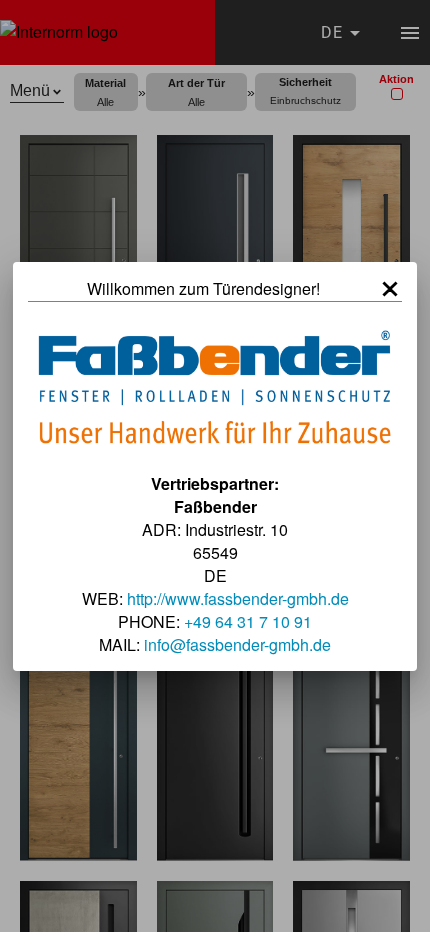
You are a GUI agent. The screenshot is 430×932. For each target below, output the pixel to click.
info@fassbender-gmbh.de (237, 644)
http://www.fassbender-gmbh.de (238, 598)
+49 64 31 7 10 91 (248, 621)
